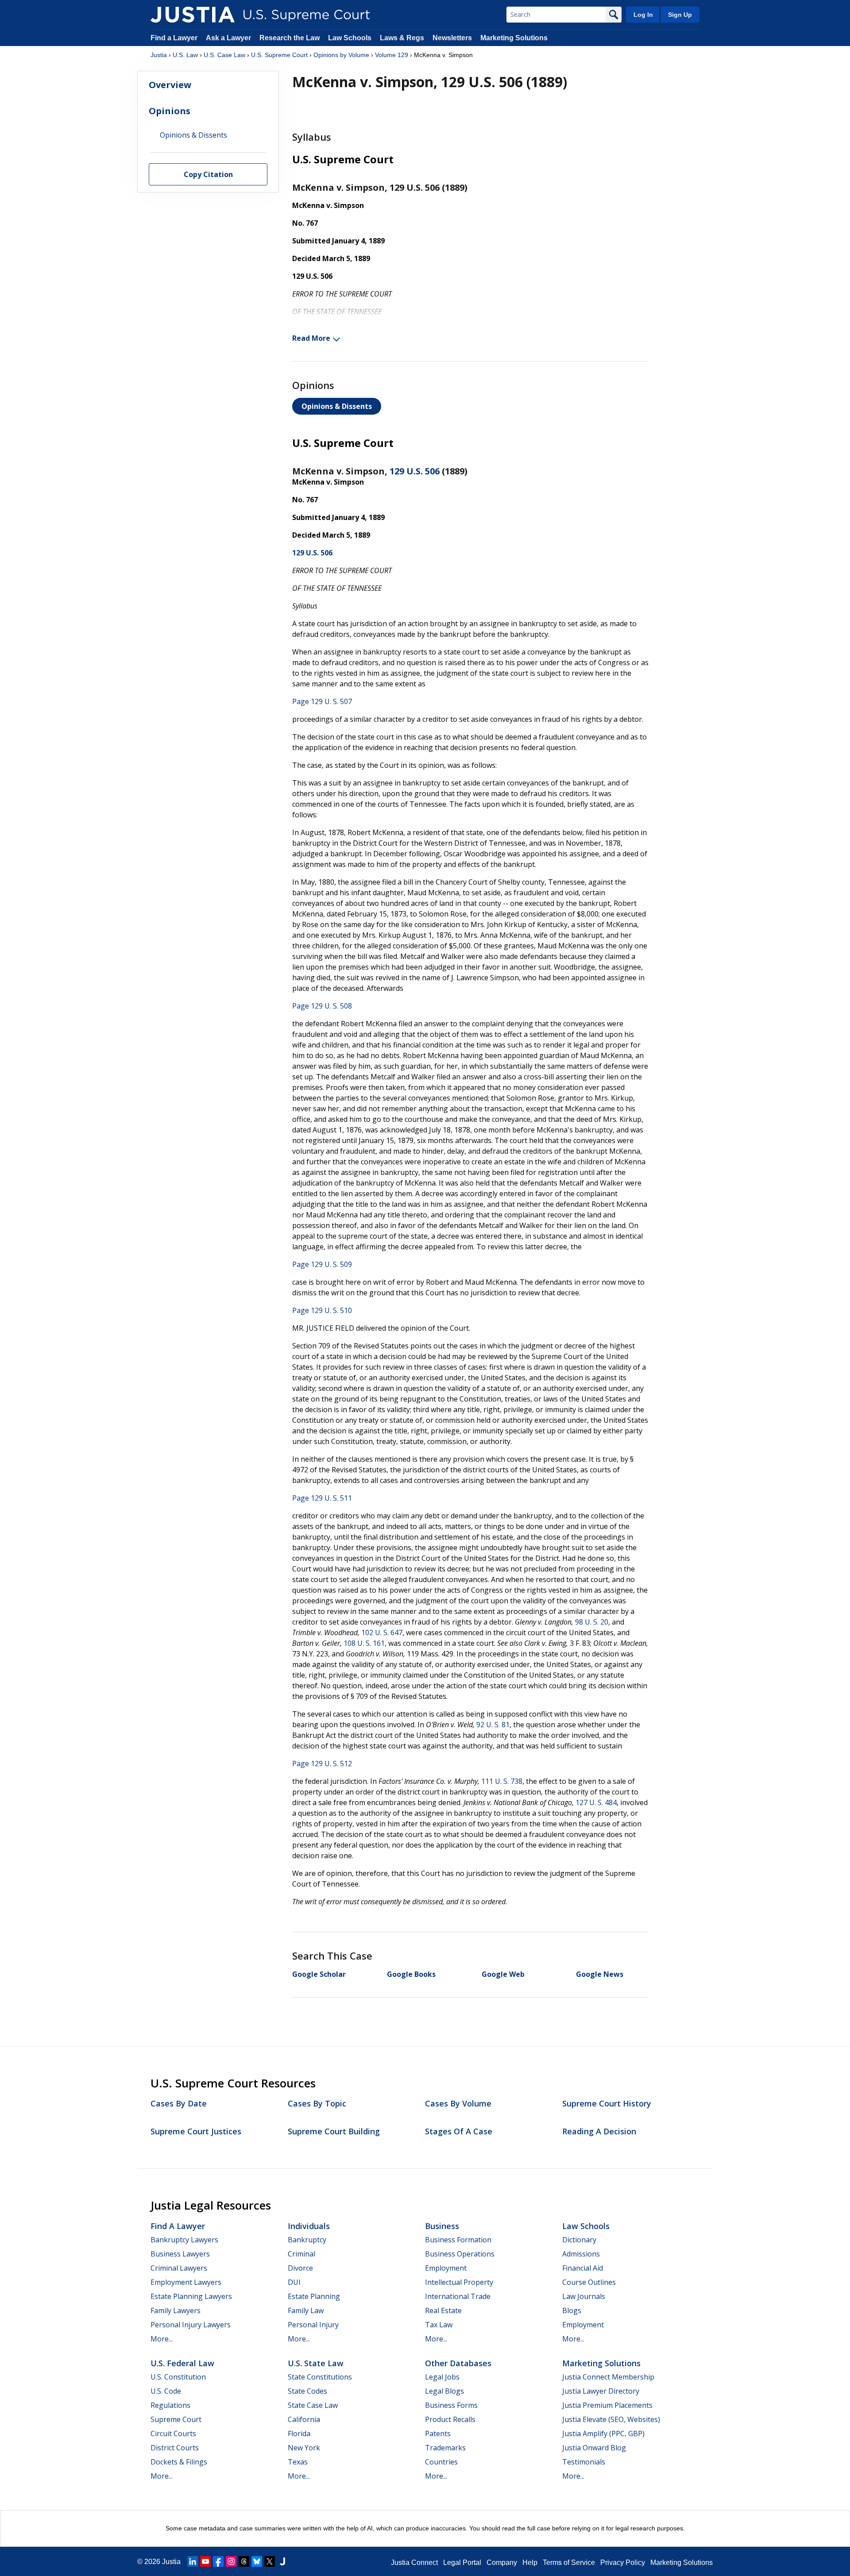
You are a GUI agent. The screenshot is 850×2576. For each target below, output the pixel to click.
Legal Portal (462, 2563)
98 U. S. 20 (592, 1622)
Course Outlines (589, 2282)
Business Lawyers (180, 2254)
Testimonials (584, 2462)
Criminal (301, 2254)
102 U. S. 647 (382, 1633)
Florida (299, 2434)
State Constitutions (320, 2377)
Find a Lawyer (174, 38)
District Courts (175, 2448)
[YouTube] (205, 2561)
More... (162, 2339)
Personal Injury (313, 2325)
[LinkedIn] (193, 2561)
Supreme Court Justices (196, 2131)
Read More (311, 338)
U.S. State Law (316, 2363)
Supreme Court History (607, 2103)
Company (502, 2563)
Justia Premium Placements (607, 2405)
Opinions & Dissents (337, 406)
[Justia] (193, 15)
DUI (294, 2282)
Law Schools (350, 38)
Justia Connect (414, 2563)
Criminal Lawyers (179, 2268)
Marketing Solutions (514, 38)
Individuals (309, 2226)
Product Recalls (450, 2419)
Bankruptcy (307, 2240)
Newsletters (452, 38)
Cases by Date (179, 2103)
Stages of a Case (459, 2131)
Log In (643, 15)
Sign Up (680, 15)
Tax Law (439, 2325)
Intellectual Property (459, 2282)
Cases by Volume (458, 2103)
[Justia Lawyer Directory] (282, 2561)
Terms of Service (569, 2563)
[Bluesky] (257, 2561)
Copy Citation (208, 175)
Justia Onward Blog (594, 2448)
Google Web (503, 1974)
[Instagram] (231, 2561)
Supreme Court (176, 2419)
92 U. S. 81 (493, 1725)
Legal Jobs (442, 2377)
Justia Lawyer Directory (601, 2391)
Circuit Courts (173, 2434)
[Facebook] (218, 2561)
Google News (600, 1974)
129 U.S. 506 (415, 471)
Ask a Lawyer (229, 38)
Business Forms (451, 2405)
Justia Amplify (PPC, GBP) (603, 2434)
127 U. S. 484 (596, 1802)
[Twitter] (270, 2561)
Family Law (306, 2310)
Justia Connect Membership (608, 2377)
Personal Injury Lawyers (191, 2325)
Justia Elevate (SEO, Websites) (611, 2419)
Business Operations (460, 2254)
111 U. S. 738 (502, 1781)
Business (442, 2226)
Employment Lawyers (186, 2282)
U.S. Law (185, 55)
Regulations (170, 2405)
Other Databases (458, 2363)
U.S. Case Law (224, 55)
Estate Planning (314, 2296)
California (304, 2419)
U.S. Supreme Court (279, 55)
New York (304, 2448)
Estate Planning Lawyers (191, 2296)
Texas (298, 2462)
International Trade (458, 2296)
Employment (446, 2268)
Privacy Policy (623, 2563)
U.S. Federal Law (182, 2363)
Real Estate (443, 2310)
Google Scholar (319, 1974)
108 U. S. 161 (364, 1643)
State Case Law (313, 2405)
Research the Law (290, 38)
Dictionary (579, 2240)
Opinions (170, 111)
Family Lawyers (176, 2310)
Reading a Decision (599, 2131)
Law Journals (584, 2296)
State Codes (307, 2391)
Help (530, 2563)
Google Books (411, 1974)
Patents (438, 2434)
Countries (441, 2462)
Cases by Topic (317, 2103)
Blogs (572, 2310)
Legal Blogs (444, 2391)
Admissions (581, 2254)
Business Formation (458, 2240)
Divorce (300, 2268)
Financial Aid (583, 2268)
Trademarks (445, 2448)
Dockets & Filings (179, 2462)
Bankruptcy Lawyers (184, 2240)
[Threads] (244, 2561)
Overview (170, 85)
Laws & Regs (402, 38)
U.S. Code (166, 2391)
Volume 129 (392, 55)
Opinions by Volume (341, 55)
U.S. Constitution (178, 2377)
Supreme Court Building (334, 2131)
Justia (159, 55)
